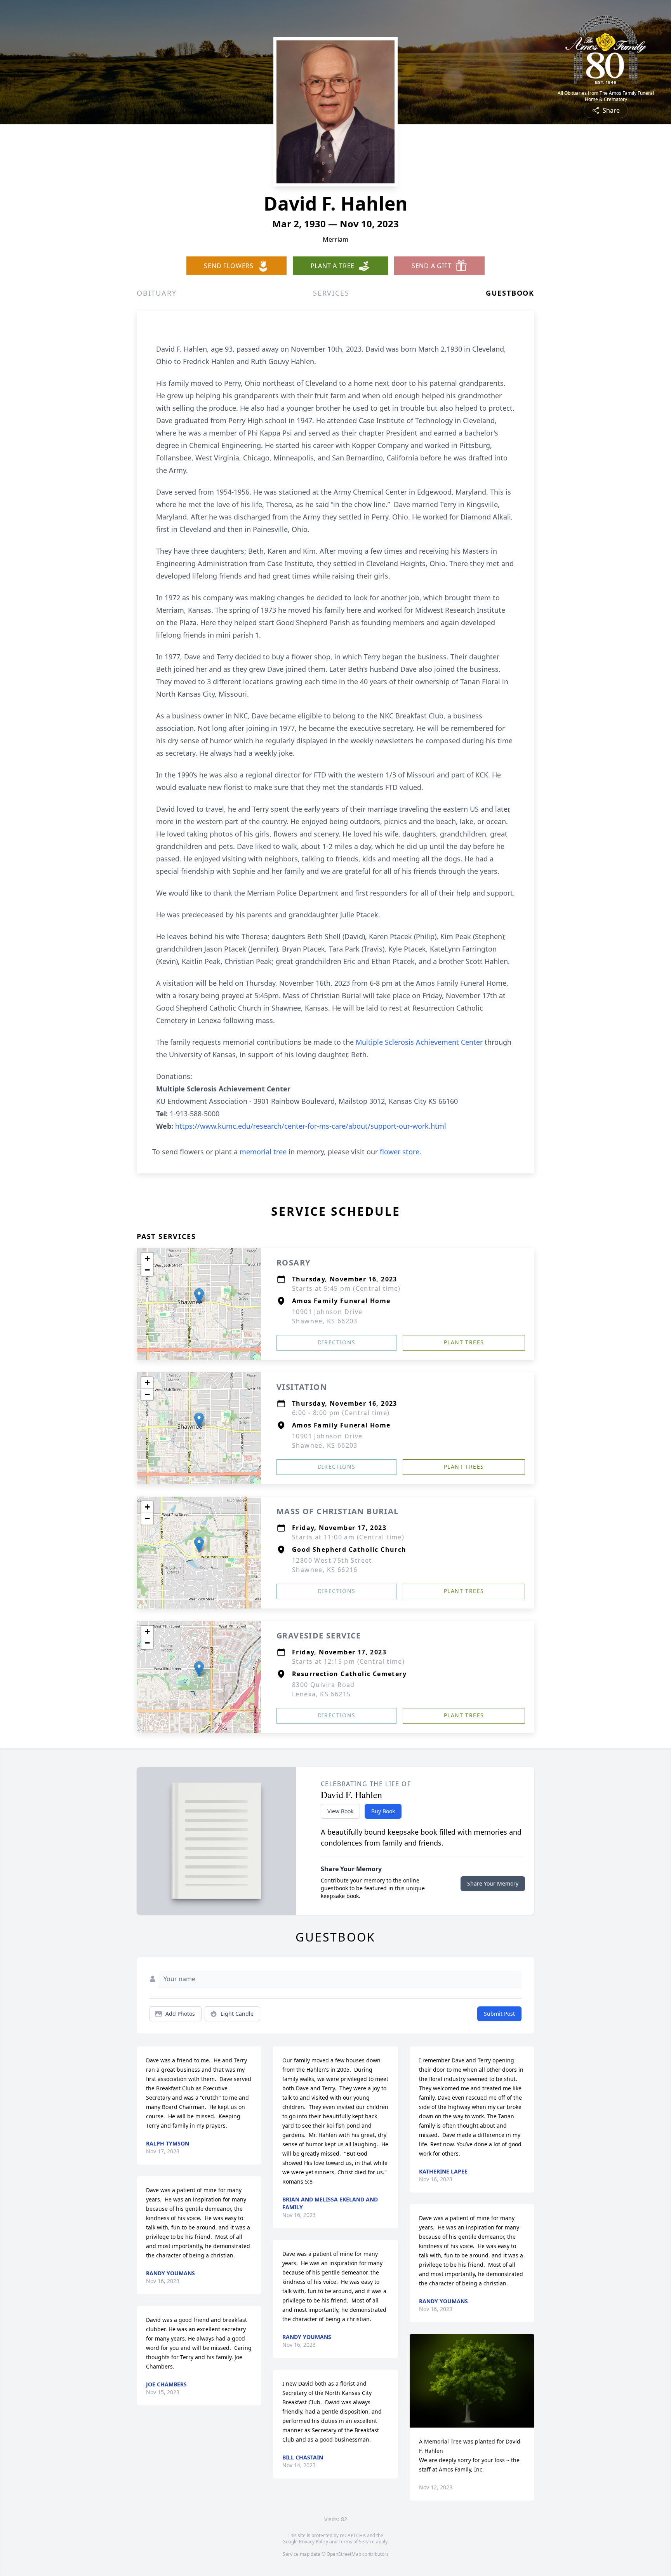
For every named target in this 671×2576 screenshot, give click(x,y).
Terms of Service (357, 2542)
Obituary (156, 293)
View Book (340, 1811)
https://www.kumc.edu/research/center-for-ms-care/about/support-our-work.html (311, 1126)
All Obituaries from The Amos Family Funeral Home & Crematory (606, 96)
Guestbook (510, 293)
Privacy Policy (314, 2542)
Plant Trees (464, 1342)
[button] (199, 1296)
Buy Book (383, 1811)
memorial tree (263, 1152)
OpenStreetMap (344, 2554)
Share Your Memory (493, 1883)
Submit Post (499, 2014)
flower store (400, 1152)
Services (331, 293)
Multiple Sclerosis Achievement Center (420, 1042)
